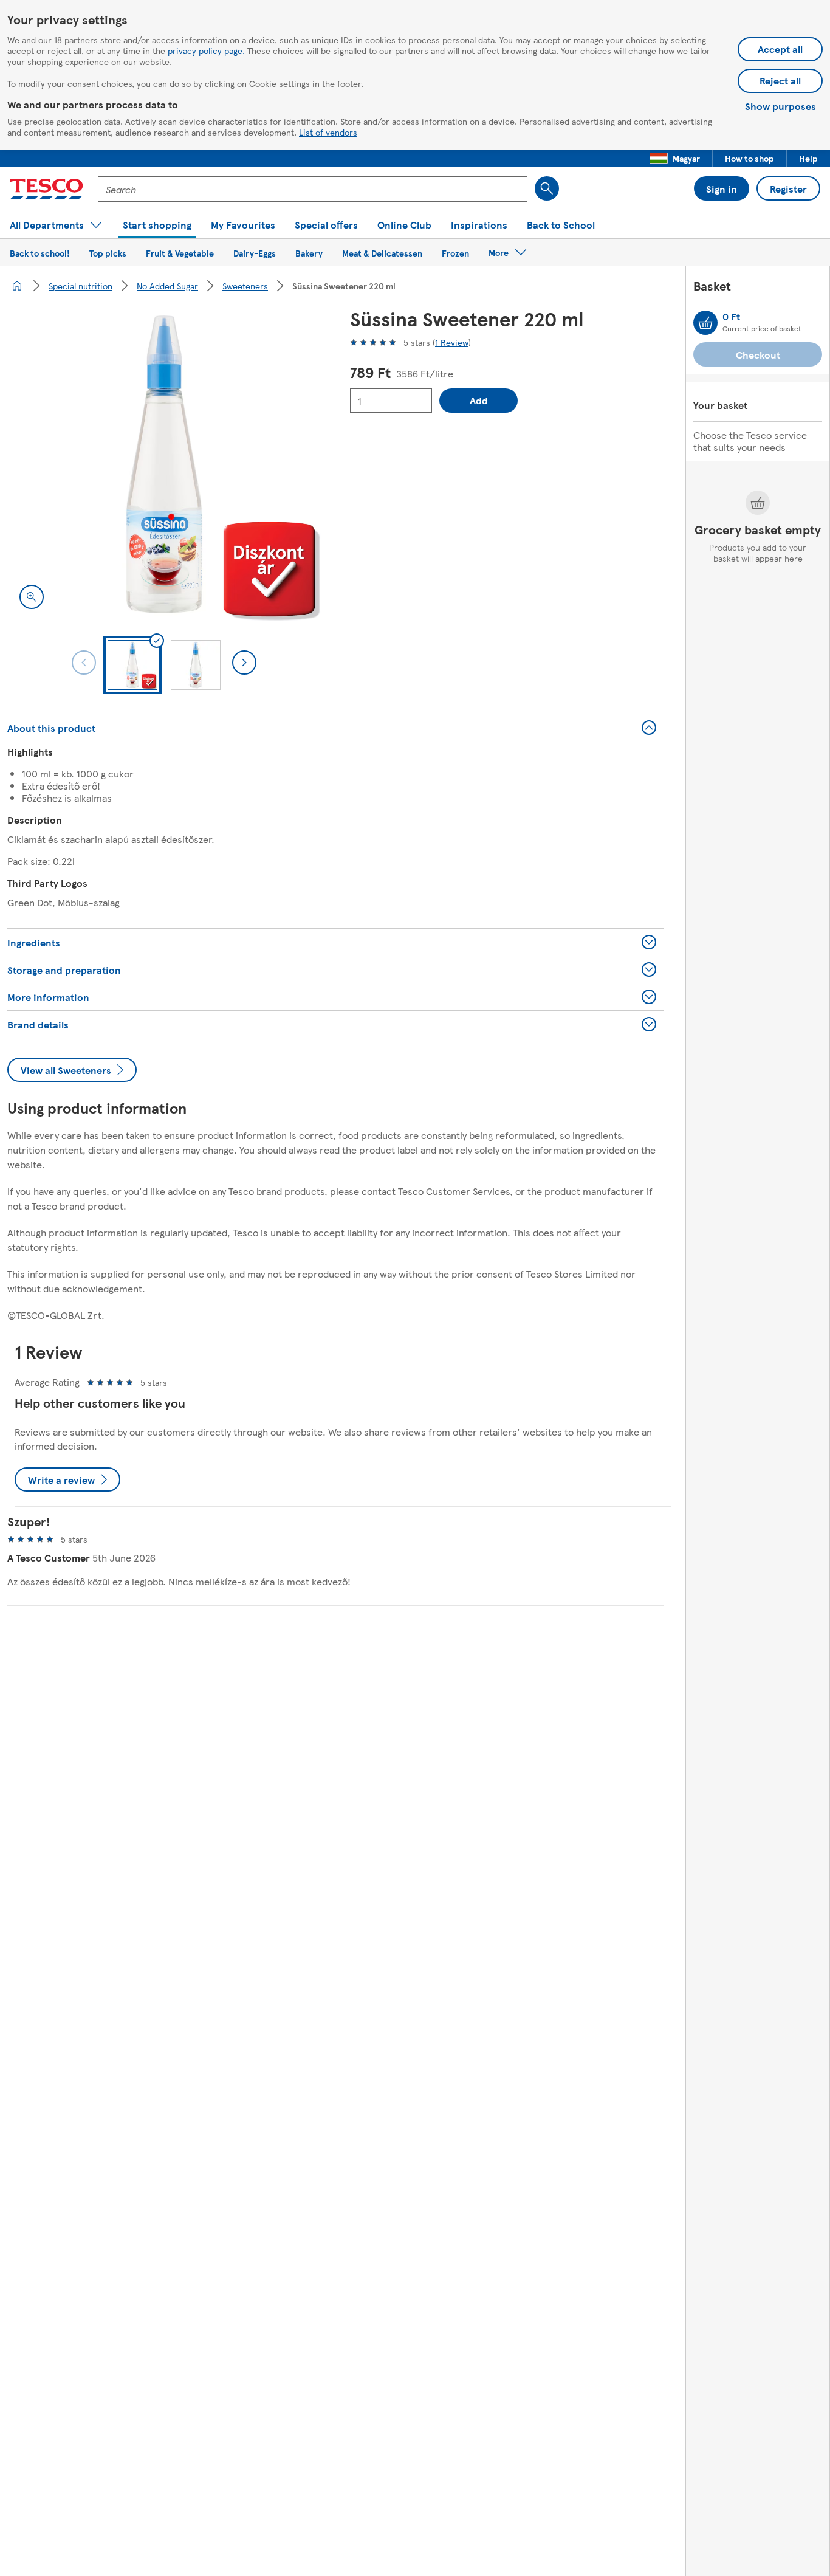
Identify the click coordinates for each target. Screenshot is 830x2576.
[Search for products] (547, 188)
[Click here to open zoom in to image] (32, 597)
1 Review (452, 342)
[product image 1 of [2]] (164, 464)
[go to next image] (244, 663)
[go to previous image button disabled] (84, 663)
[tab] (132, 665)
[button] (675, 158)
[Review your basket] (705, 323)
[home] (17, 286)
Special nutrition (81, 286)
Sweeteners (245, 286)
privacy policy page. (206, 50)
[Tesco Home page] (46, 189)
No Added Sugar (167, 286)
